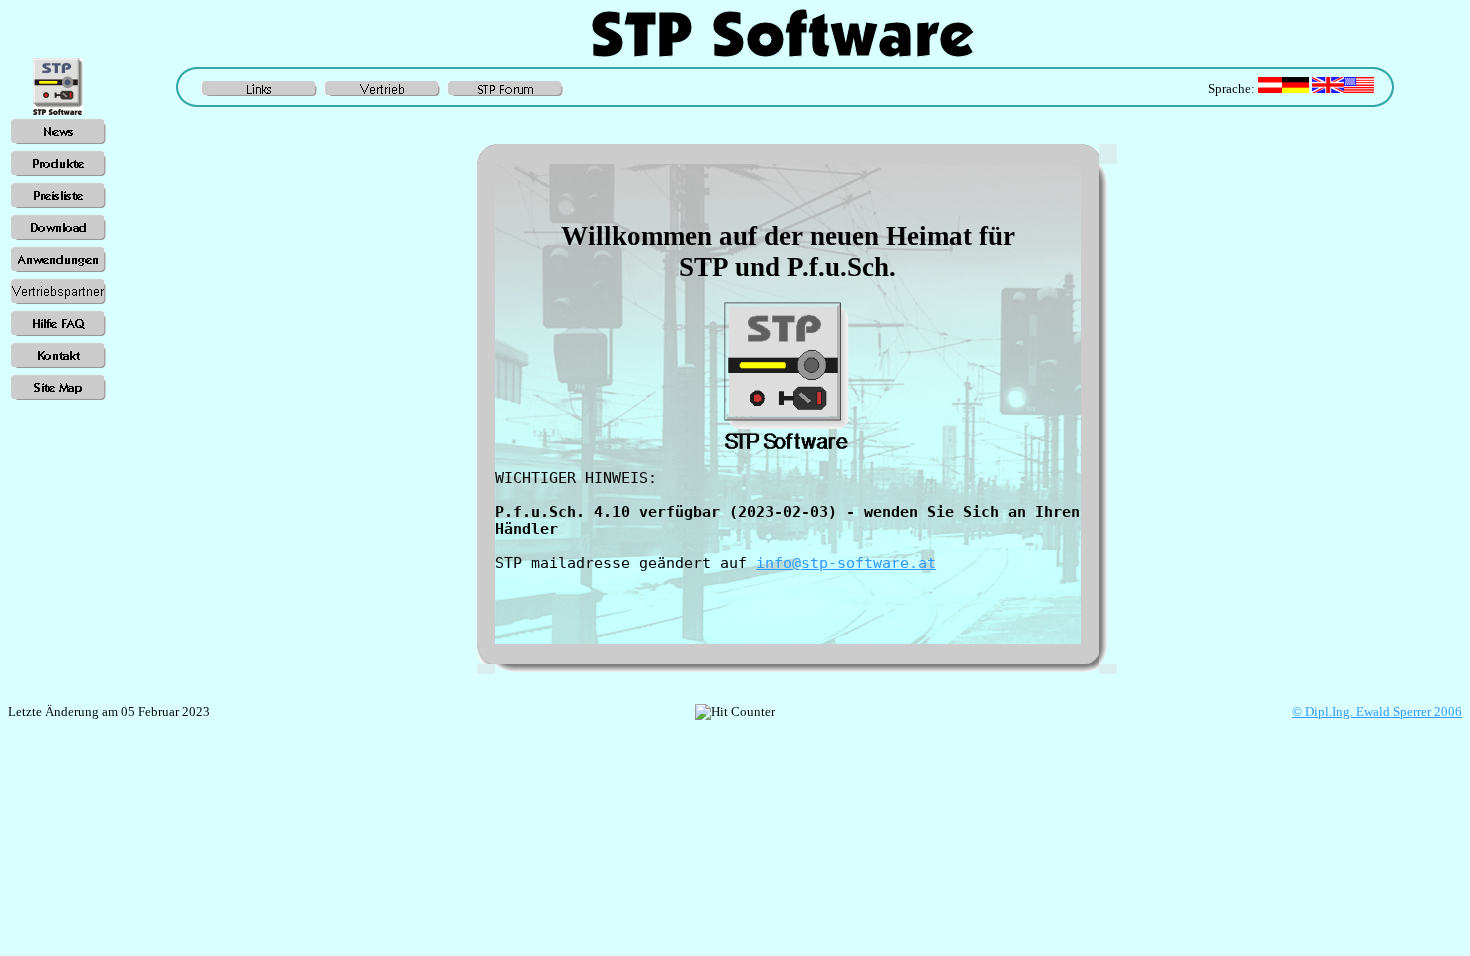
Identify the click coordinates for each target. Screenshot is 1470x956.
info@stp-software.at (846, 562)
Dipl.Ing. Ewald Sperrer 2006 (1377, 711)
